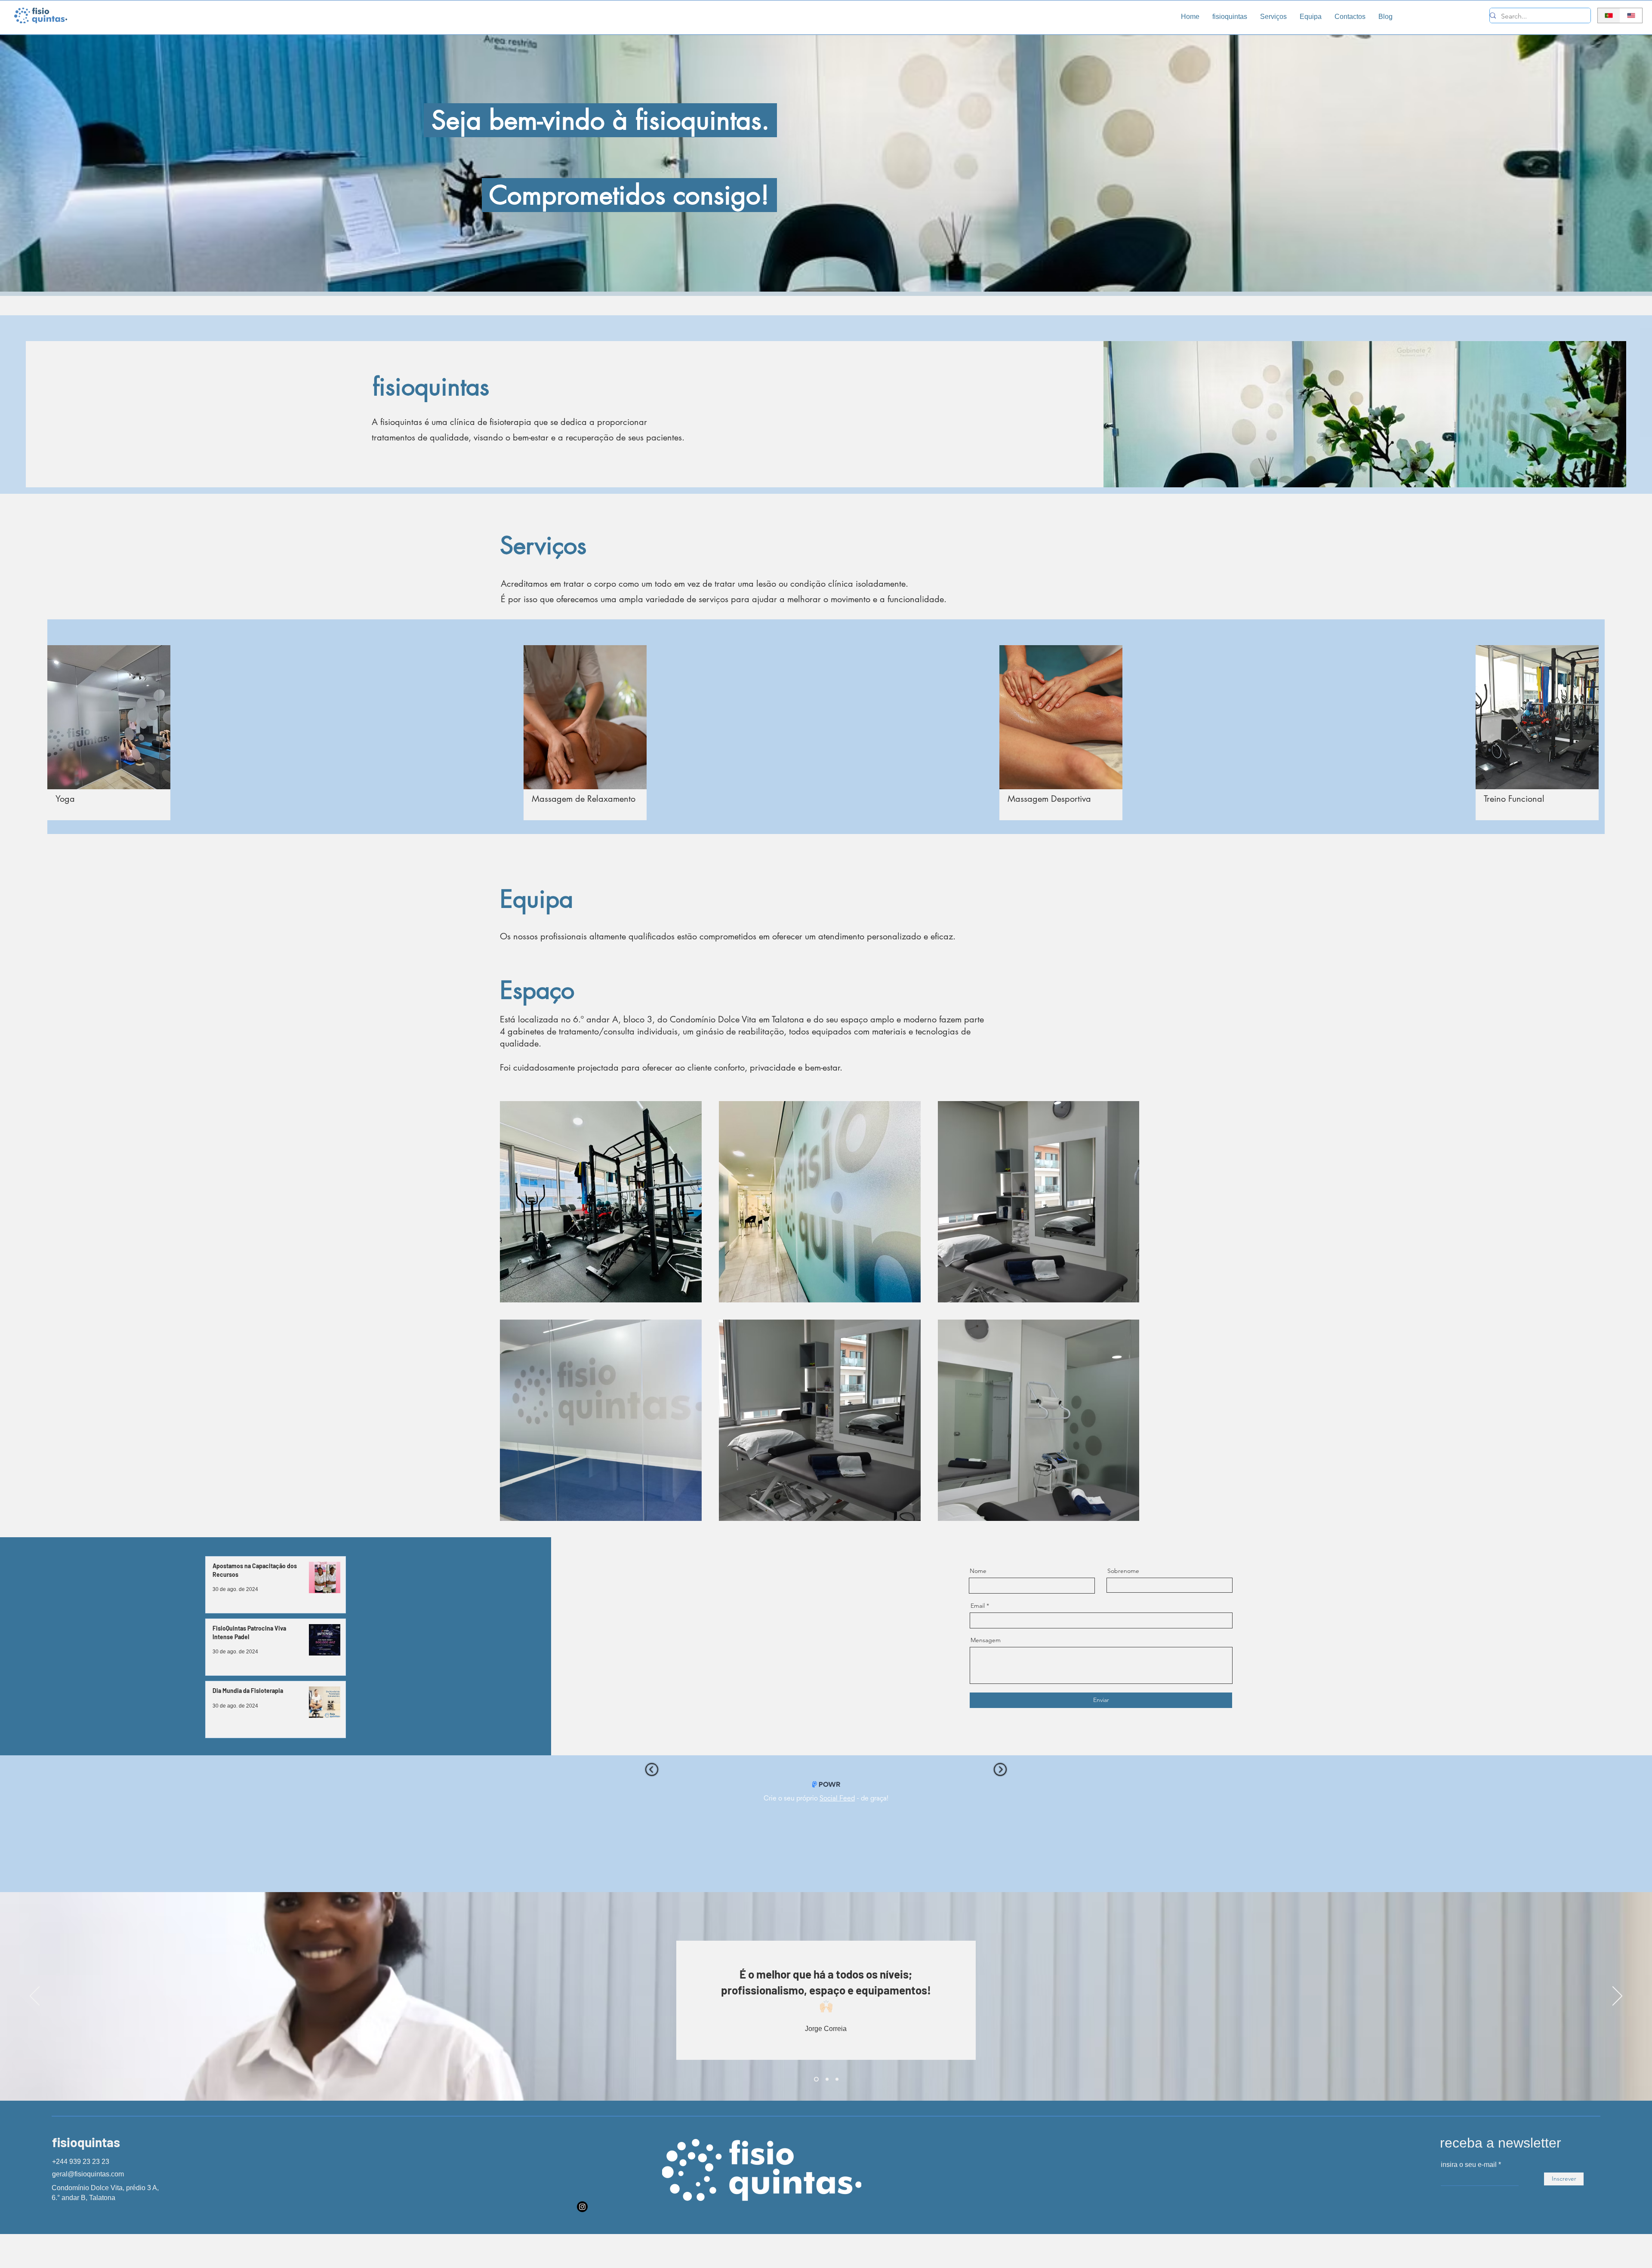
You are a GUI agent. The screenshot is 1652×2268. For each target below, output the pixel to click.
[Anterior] (35, 1997)
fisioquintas (86, 2142)
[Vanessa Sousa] (826, 2079)
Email (978, 1606)
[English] (1631, 15)
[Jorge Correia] (837, 2079)
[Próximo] (1617, 1997)
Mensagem (986, 1640)
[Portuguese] (1609, 15)
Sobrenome (1123, 1571)
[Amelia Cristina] (815, 2079)
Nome (978, 1571)
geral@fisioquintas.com (88, 2174)
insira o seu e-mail (1469, 2165)
